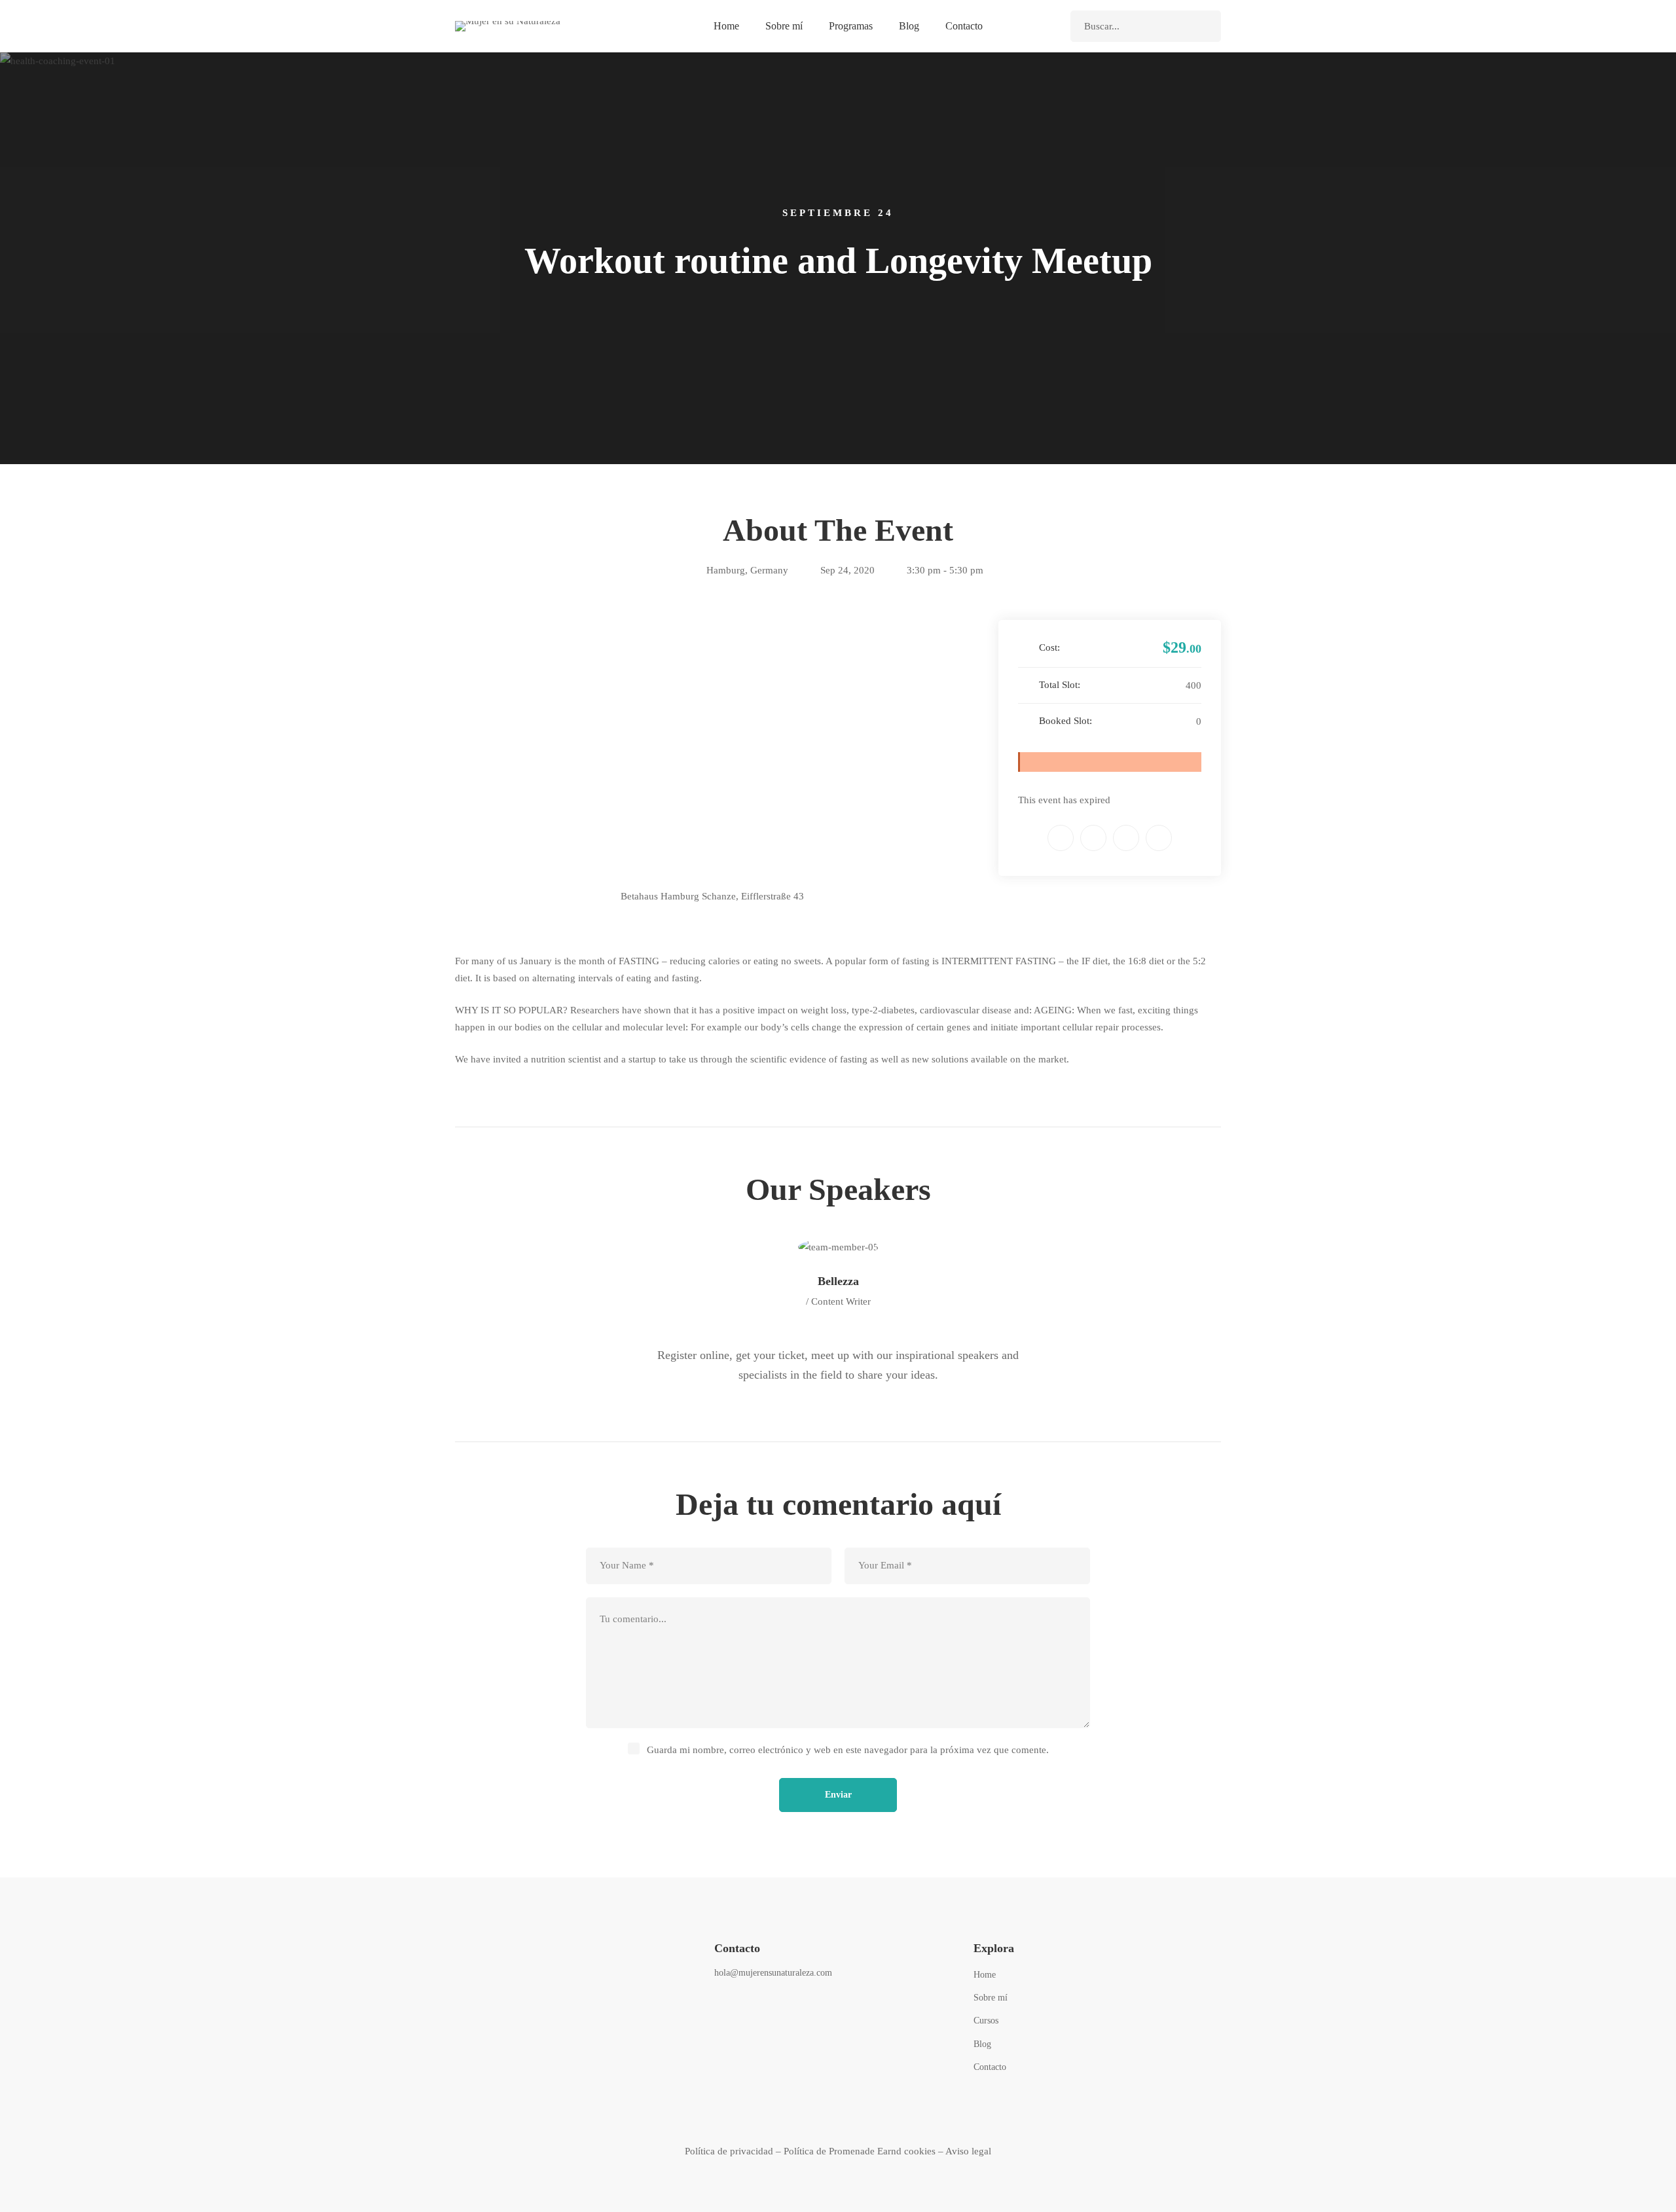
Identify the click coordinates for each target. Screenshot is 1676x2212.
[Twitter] (1093, 838)
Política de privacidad (729, 2151)
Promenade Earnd (865, 2151)
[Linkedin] (1126, 838)
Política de (806, 2151)
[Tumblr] (1159, 838)
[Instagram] (753, 2008)
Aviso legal (968, 2151)
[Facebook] (1061, 838)
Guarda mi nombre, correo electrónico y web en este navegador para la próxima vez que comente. (848, 1750)
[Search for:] (1146, 26)
